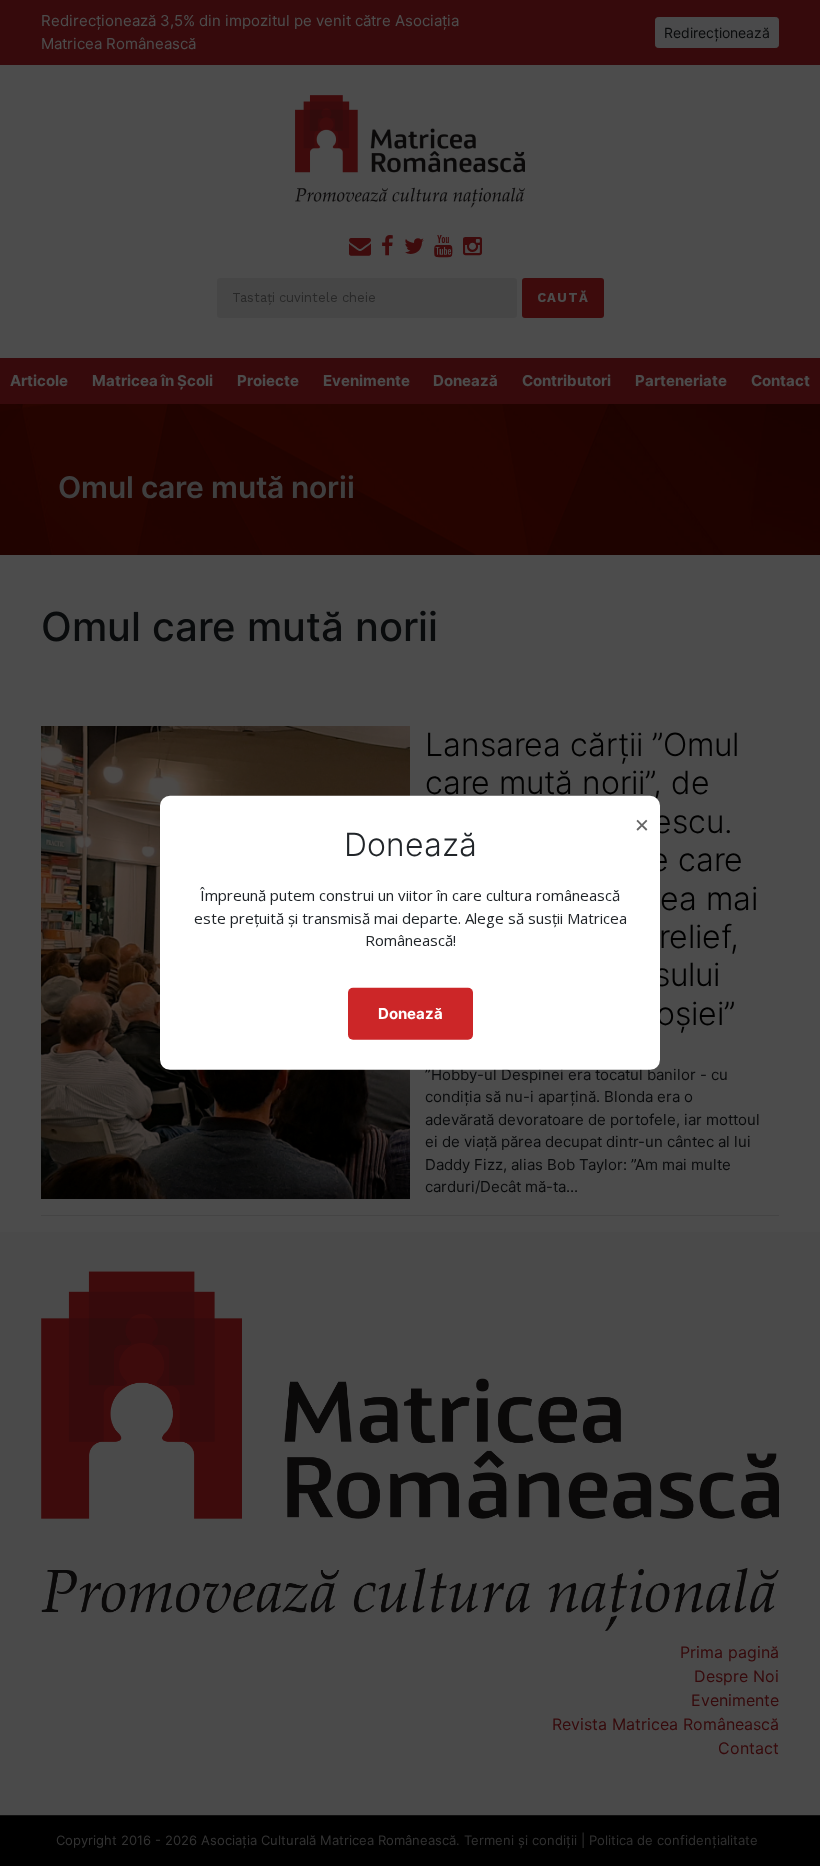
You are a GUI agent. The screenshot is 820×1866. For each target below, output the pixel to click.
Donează (410, 1013)
